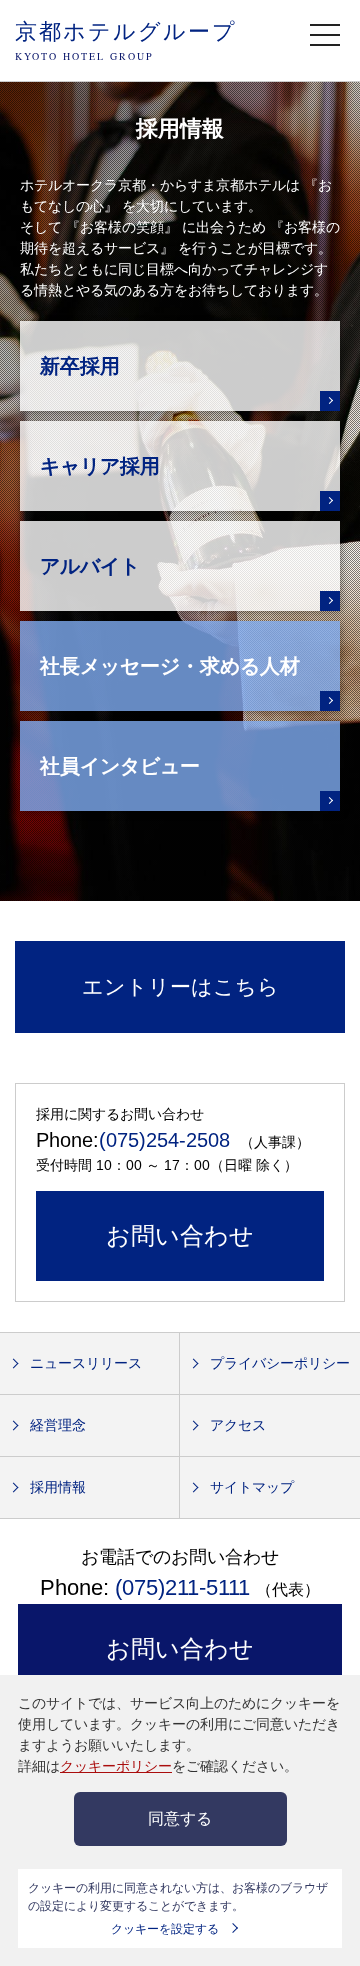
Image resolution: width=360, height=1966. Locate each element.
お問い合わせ (180, 1235)
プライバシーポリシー (280, 1363)
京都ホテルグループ (126, 39)
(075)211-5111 (182, 1587)
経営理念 (58, 1425)
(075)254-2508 (164, 1140)
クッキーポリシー (116, 1766)
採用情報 (58, 1487)
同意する (180, 1818)
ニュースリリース (86, 1363)
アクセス (238, 1425)
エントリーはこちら (180, 986)
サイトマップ (252, 1487)
